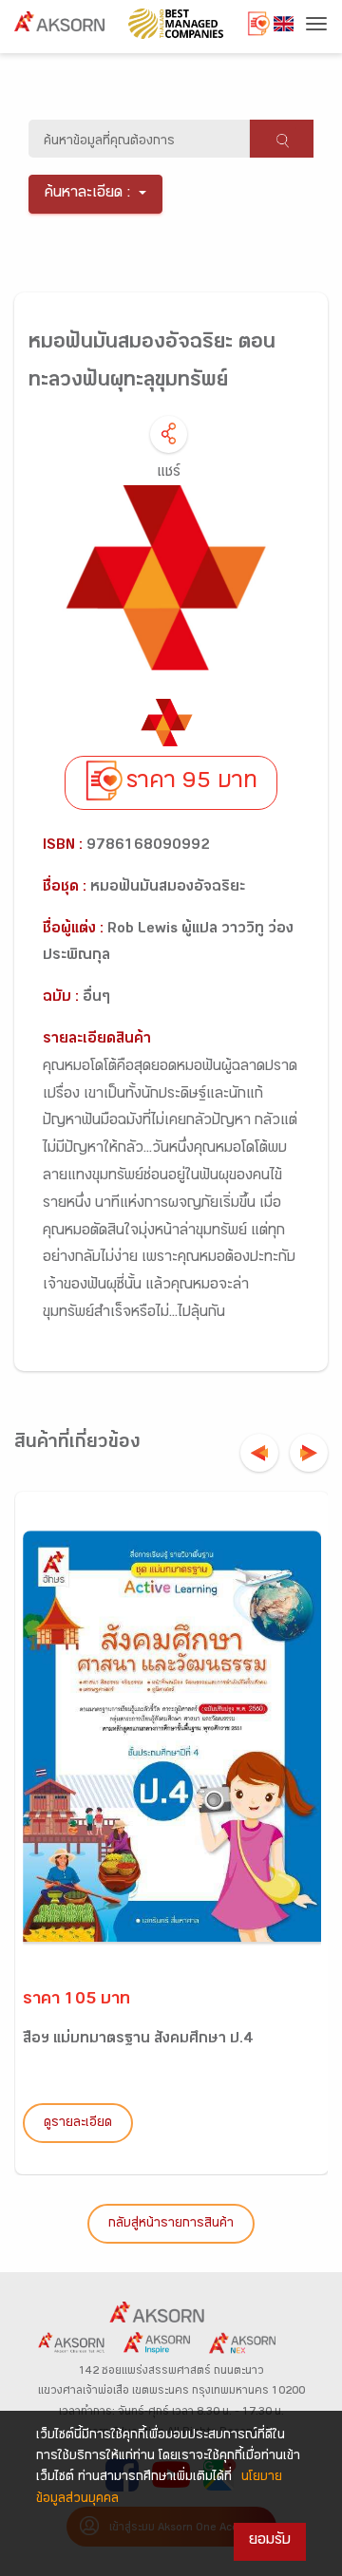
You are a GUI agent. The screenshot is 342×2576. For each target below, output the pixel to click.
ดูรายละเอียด (78, 2124)
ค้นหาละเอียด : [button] (88, 194)
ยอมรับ (270, 2541)
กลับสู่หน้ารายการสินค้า (171, 2225)
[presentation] (259, 1453)
